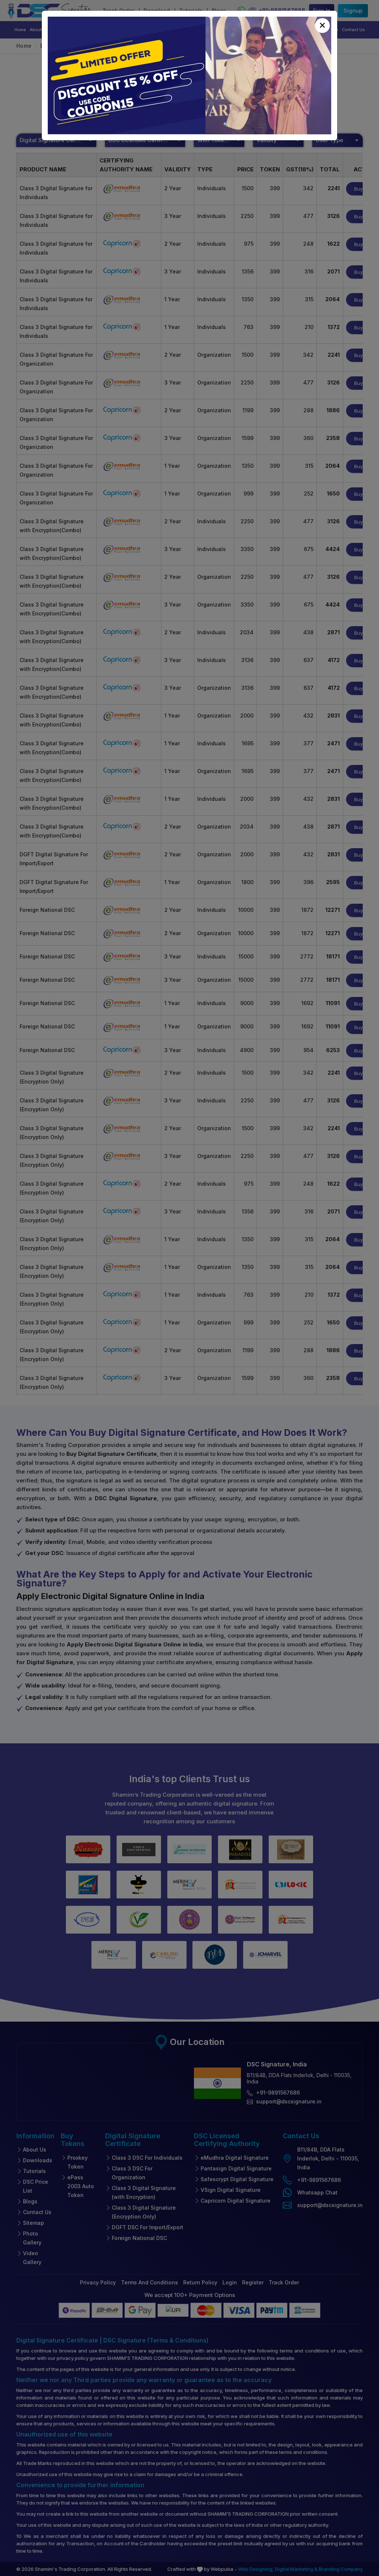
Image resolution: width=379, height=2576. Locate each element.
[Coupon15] (189, 75)
